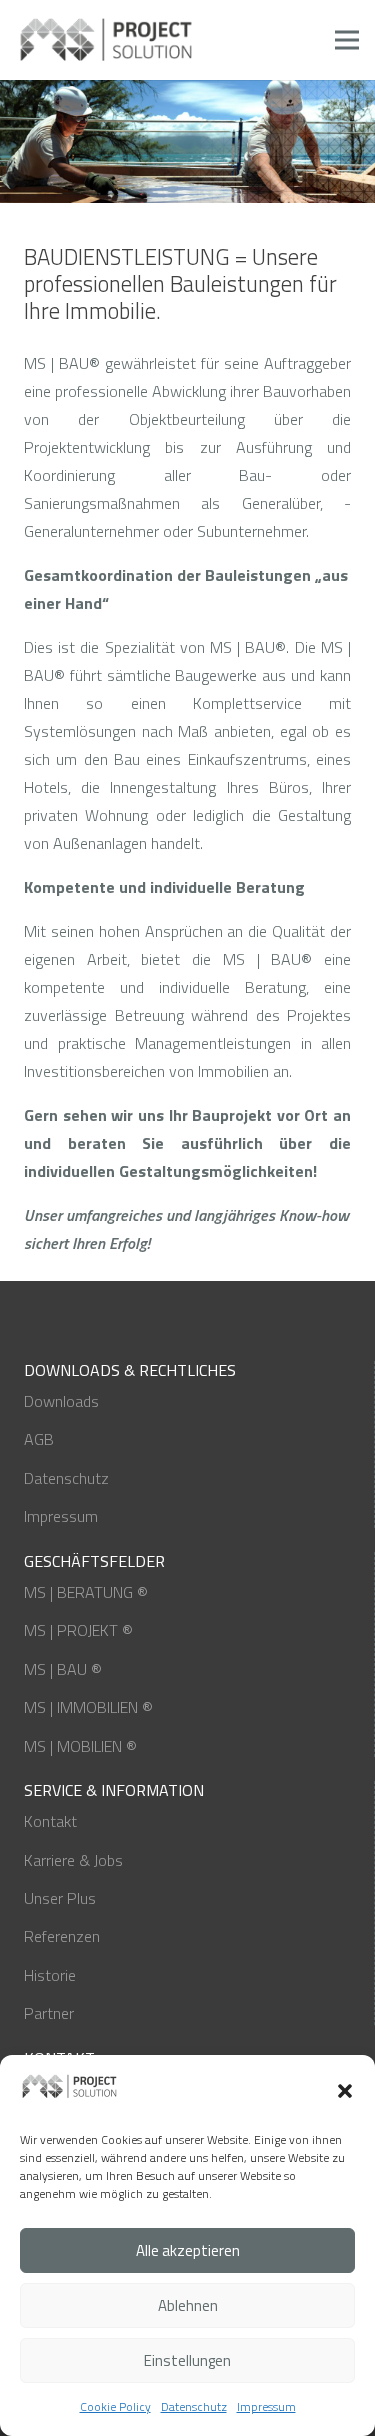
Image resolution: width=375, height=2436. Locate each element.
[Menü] (347, 40)
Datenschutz (194, 2406)
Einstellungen (187, 2360)
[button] (345, 2091)
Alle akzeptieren (188, 2250)
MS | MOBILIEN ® (80, 1746)
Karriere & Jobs (73, 1860)
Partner (49, 2013)
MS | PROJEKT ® (78, 1630)
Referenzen (62, 1936)
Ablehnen (188, 2305)
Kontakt (50, 1821)
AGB (39, 1439)
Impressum (266, 2406)
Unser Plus (60, 1898)
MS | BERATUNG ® (86, 1592)
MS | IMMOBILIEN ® (88, 1707)
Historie (50, 1975)
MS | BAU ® (63, 1669)
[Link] (107, 40)
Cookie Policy (115, 2406)
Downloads (61, 1401)
